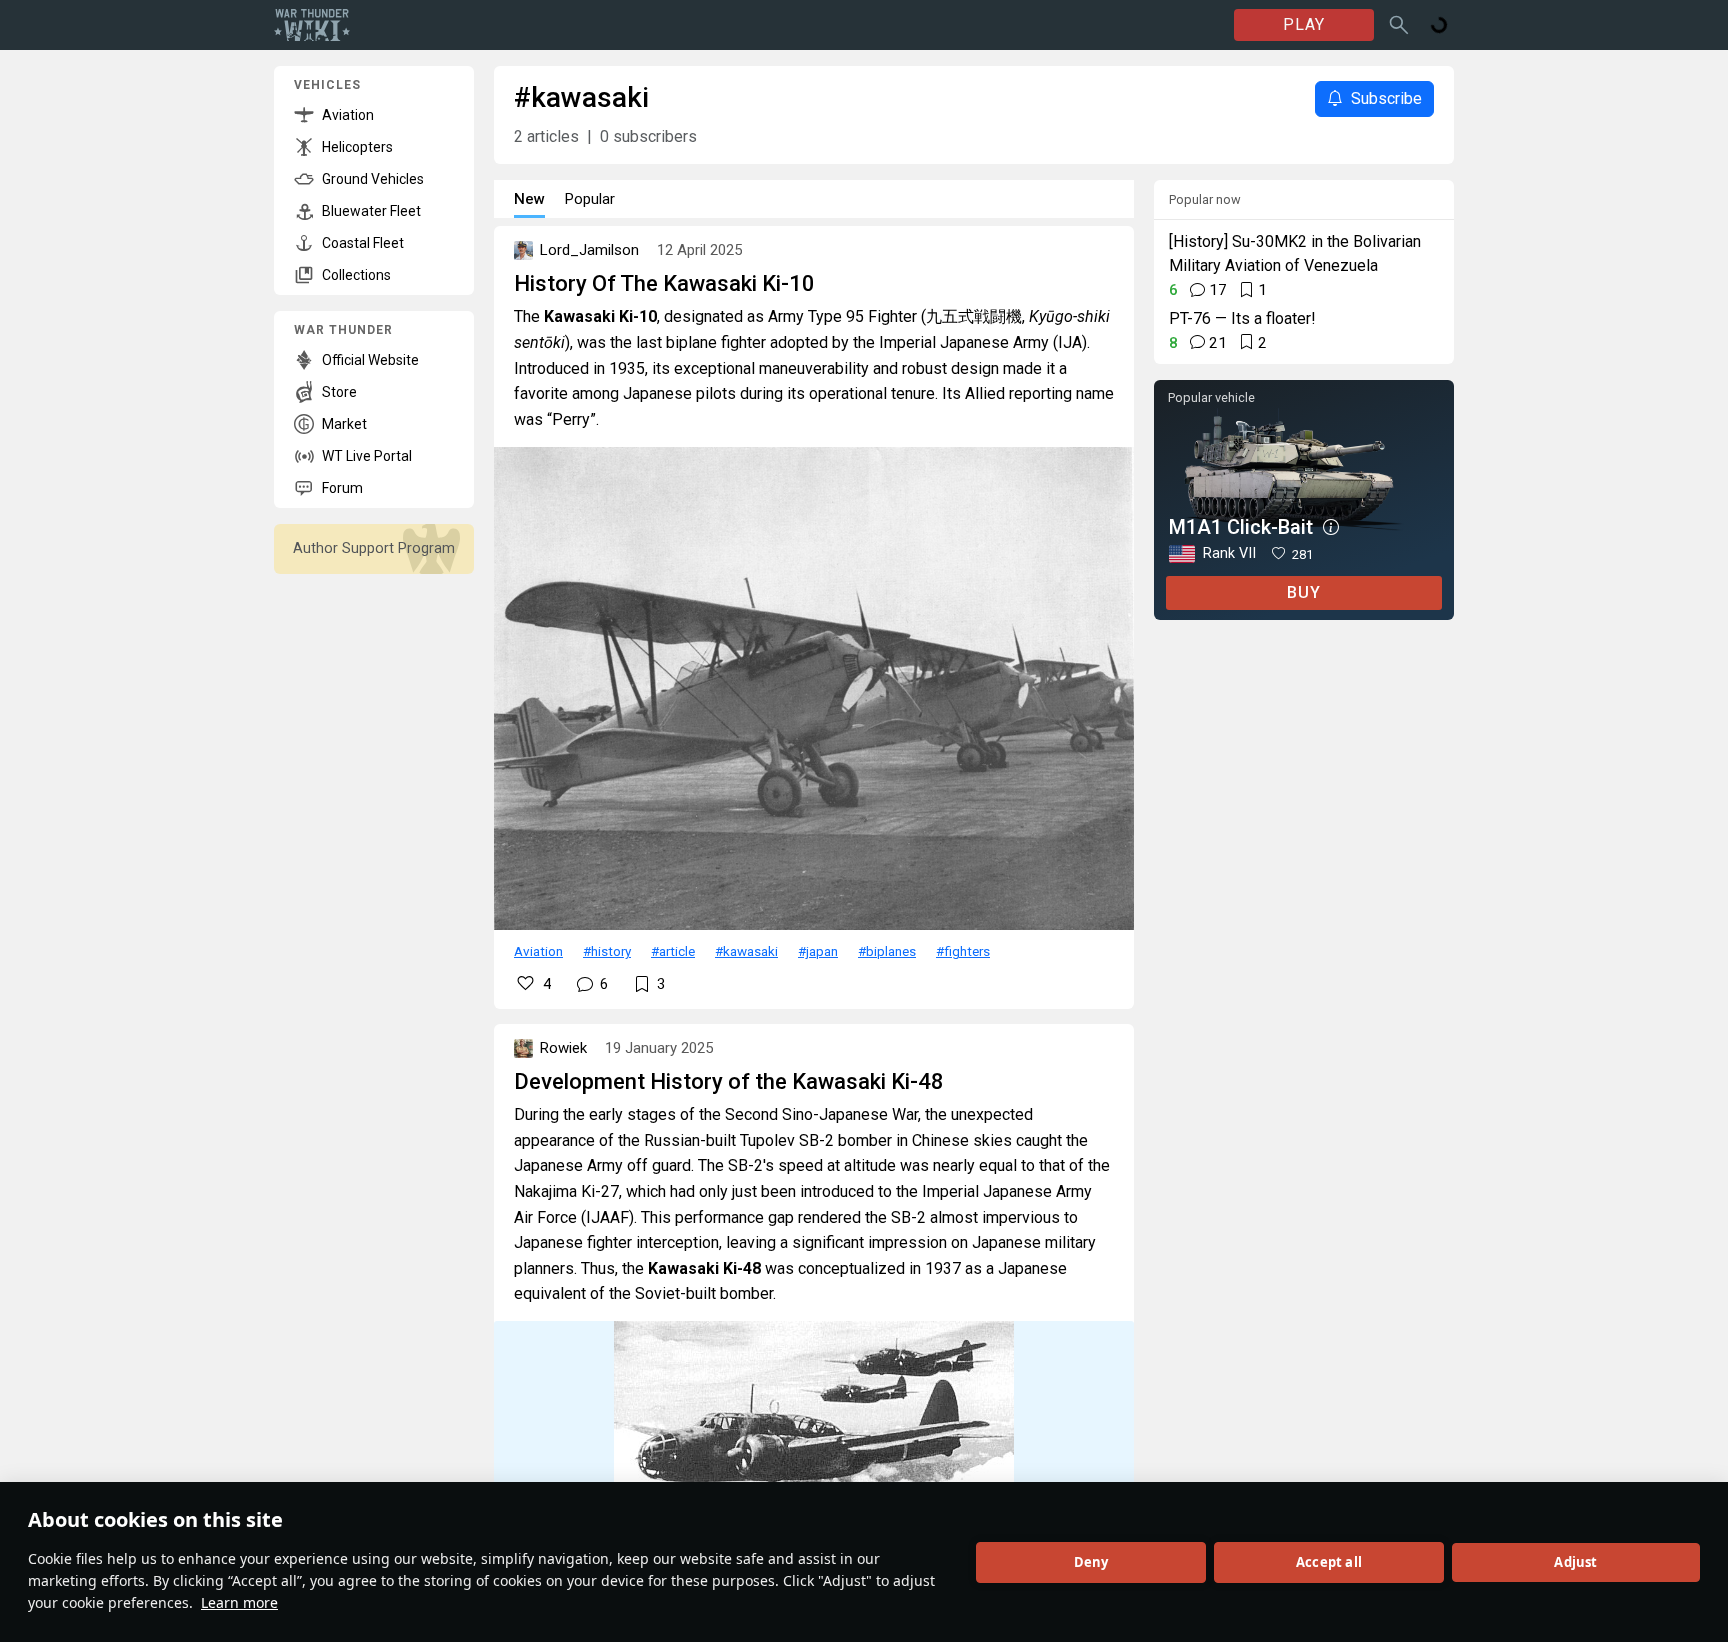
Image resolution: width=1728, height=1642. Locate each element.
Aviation (538, 951)
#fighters (963, 951)
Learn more (239, 1602)
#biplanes (887, 951)
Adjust (1575, 1562)
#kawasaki (746, 951)
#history (607, 951)
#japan (818, 951)
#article (673, 951)
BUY (1304, 592)
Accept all (1329, 1562)
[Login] (1439, 25)
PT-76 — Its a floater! (1242, 318)
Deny (1091, 1562)
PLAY (1304, 24)
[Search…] (1399, 25)
